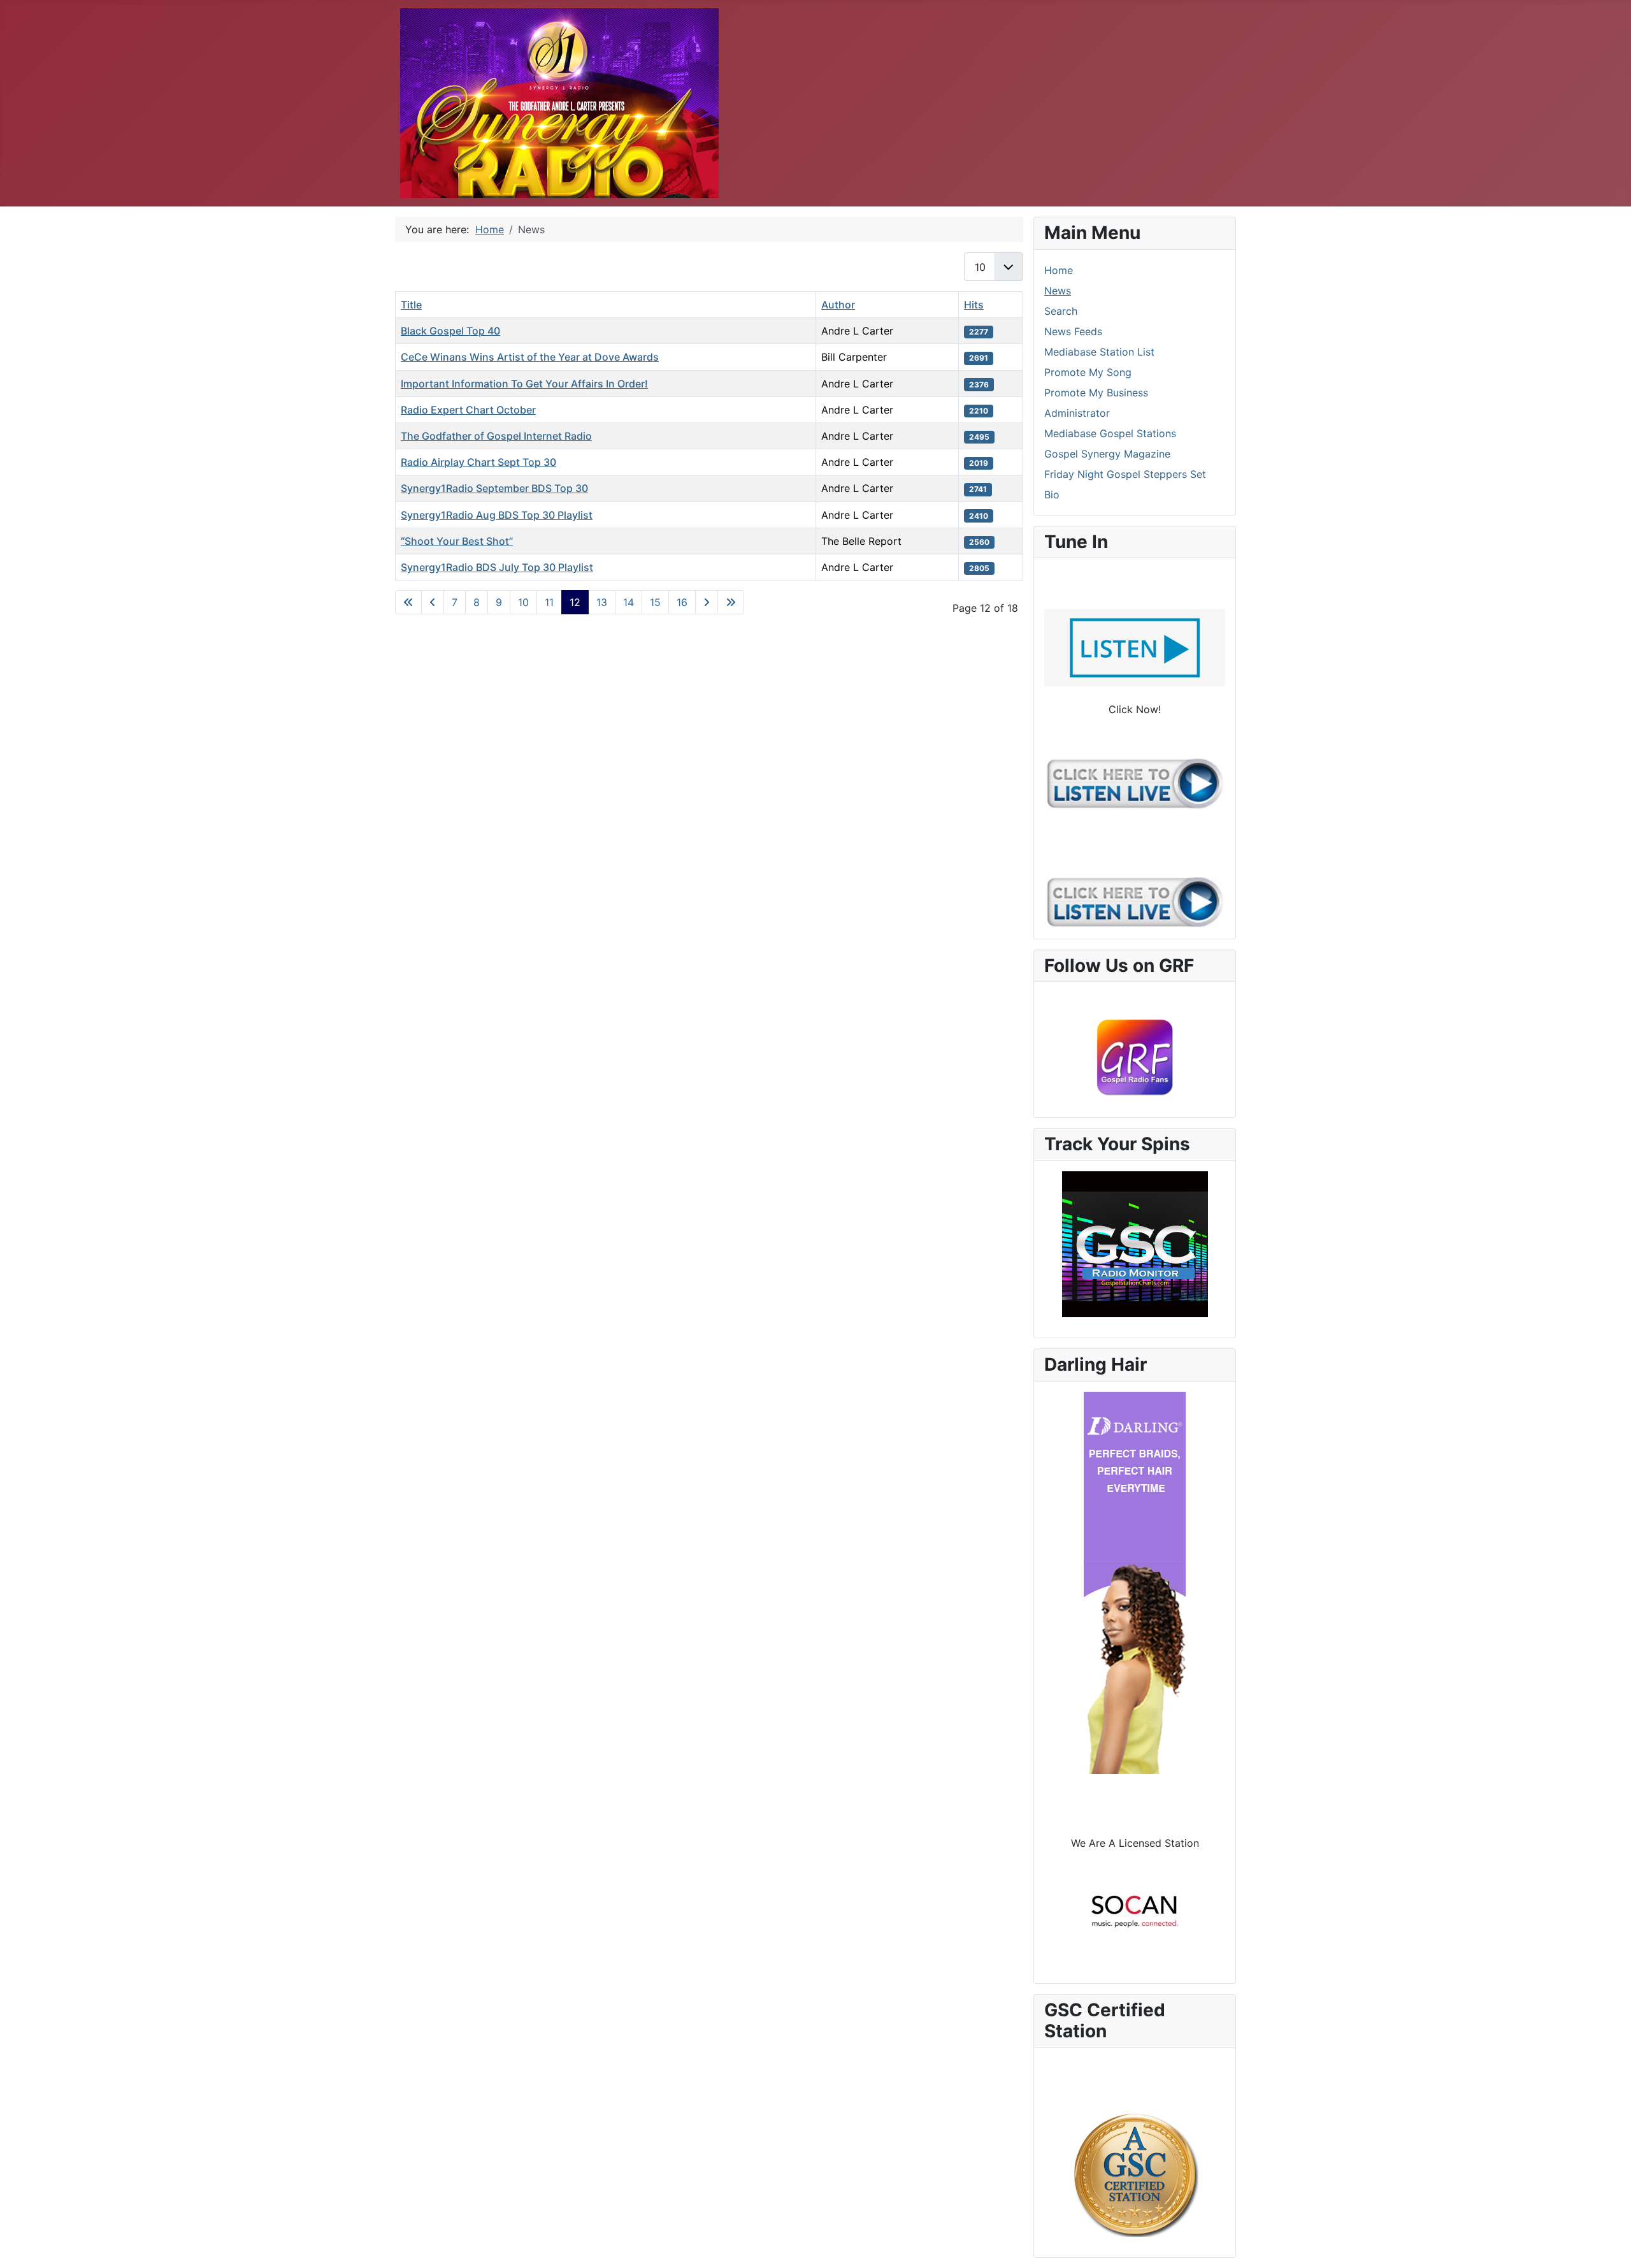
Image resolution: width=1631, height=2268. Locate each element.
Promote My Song (1088, 372)
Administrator (1077, 413)
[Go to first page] (408, 602)
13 (602, 602)
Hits (974, 305)
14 (629, 602)
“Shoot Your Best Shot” (457, 541)
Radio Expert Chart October (468, 410)
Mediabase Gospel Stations (1110, 433)
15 (655, 602)
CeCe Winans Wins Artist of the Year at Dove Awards (530, 357)
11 (549, 602)
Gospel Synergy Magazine (1107, 454)
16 (682, 602)
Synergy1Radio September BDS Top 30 (494, 488)
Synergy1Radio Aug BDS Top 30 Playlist (497, 515)
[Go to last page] (731, 602)
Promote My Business (1096, 393)
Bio (1052, 495)
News (1058, 291)
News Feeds (1073, 331)
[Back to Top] (1609, 2244)
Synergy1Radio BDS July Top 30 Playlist (497, 567)
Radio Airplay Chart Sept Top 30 (478, 462)
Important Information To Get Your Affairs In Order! (524, 384)
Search (1061, 311)
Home (1059, 270)
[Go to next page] (707, 602)
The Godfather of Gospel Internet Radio (496, 436)
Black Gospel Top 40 (450, 331)
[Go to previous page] (433, 602)
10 (523, 602)
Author (838, 305)
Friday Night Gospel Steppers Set (1125, 474)
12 (575, 602)
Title (411, 305)
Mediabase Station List (1099, 352)
